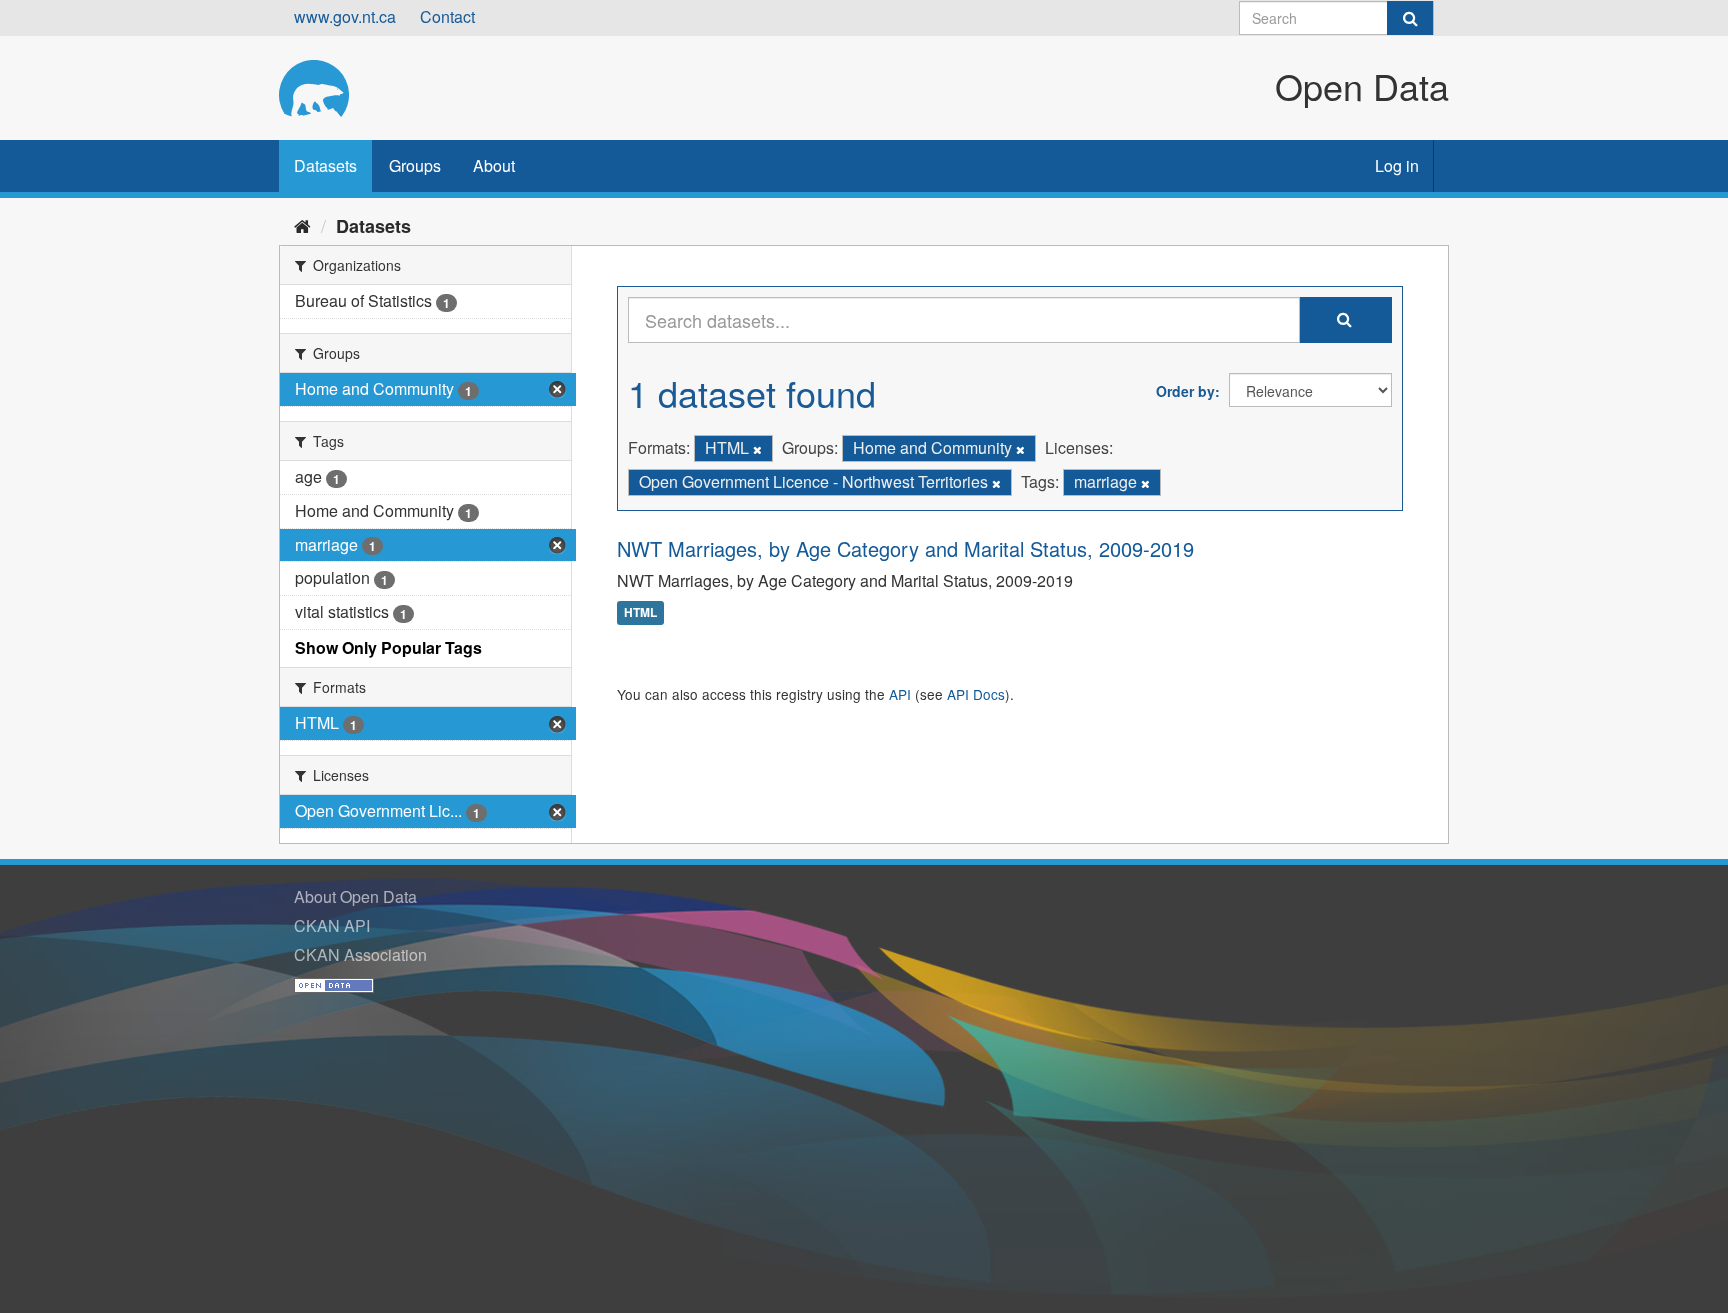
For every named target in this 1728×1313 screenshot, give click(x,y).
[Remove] (757, 449)
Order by (1185, 391)
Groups (415, 165)
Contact (447, 16)
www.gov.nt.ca (345, 16)
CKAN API (332, 925)
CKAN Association (360, 954)
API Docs (976, 694)
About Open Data (355, 896)
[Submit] (1410, 18)
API (900, 694)
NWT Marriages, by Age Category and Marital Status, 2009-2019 (905, 548)
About (494, 165)
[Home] (302, 225)
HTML (640, 613)
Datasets (325, 165)
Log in (1397, 165)
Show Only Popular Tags (388, 647)
